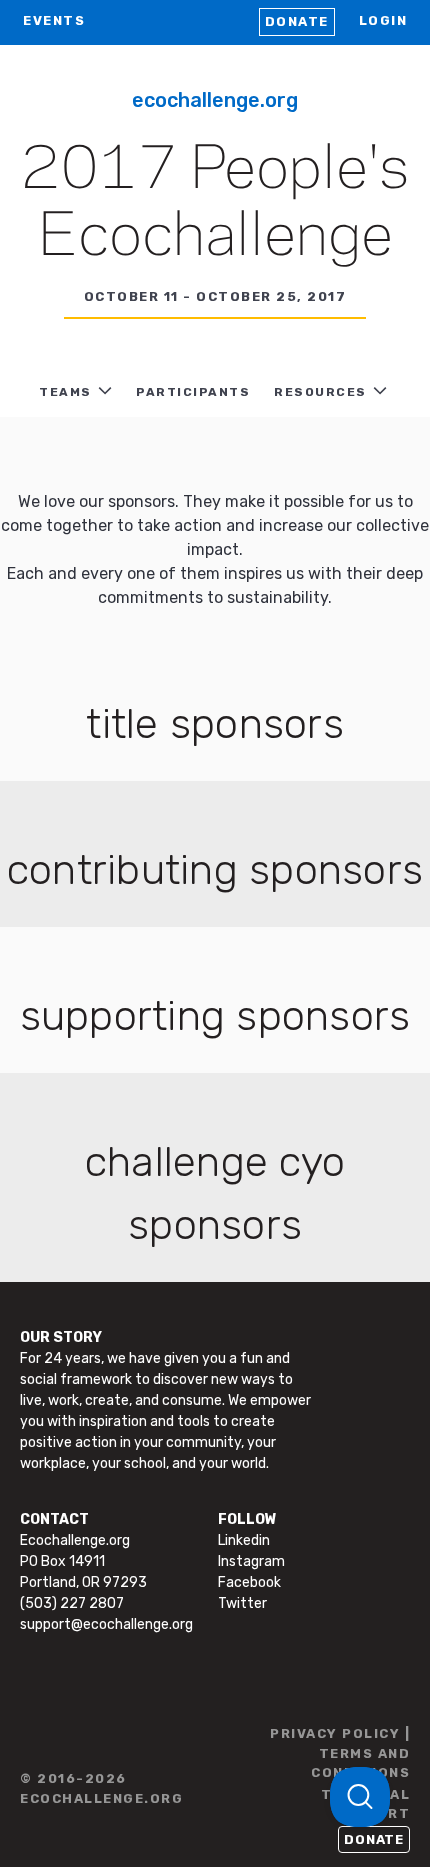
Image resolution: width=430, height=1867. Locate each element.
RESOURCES (320, 392)
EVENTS (54, 20)
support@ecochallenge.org (106, 1624)
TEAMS (65, 392)
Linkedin (244, 1540)
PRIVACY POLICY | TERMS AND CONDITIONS (340, 1753)
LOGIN (383, 20)
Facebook (249, 1582)
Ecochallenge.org (215, 100)
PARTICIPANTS (193, 392)
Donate (297, 21)
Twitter (242, 1603)
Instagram (251, 1561)
